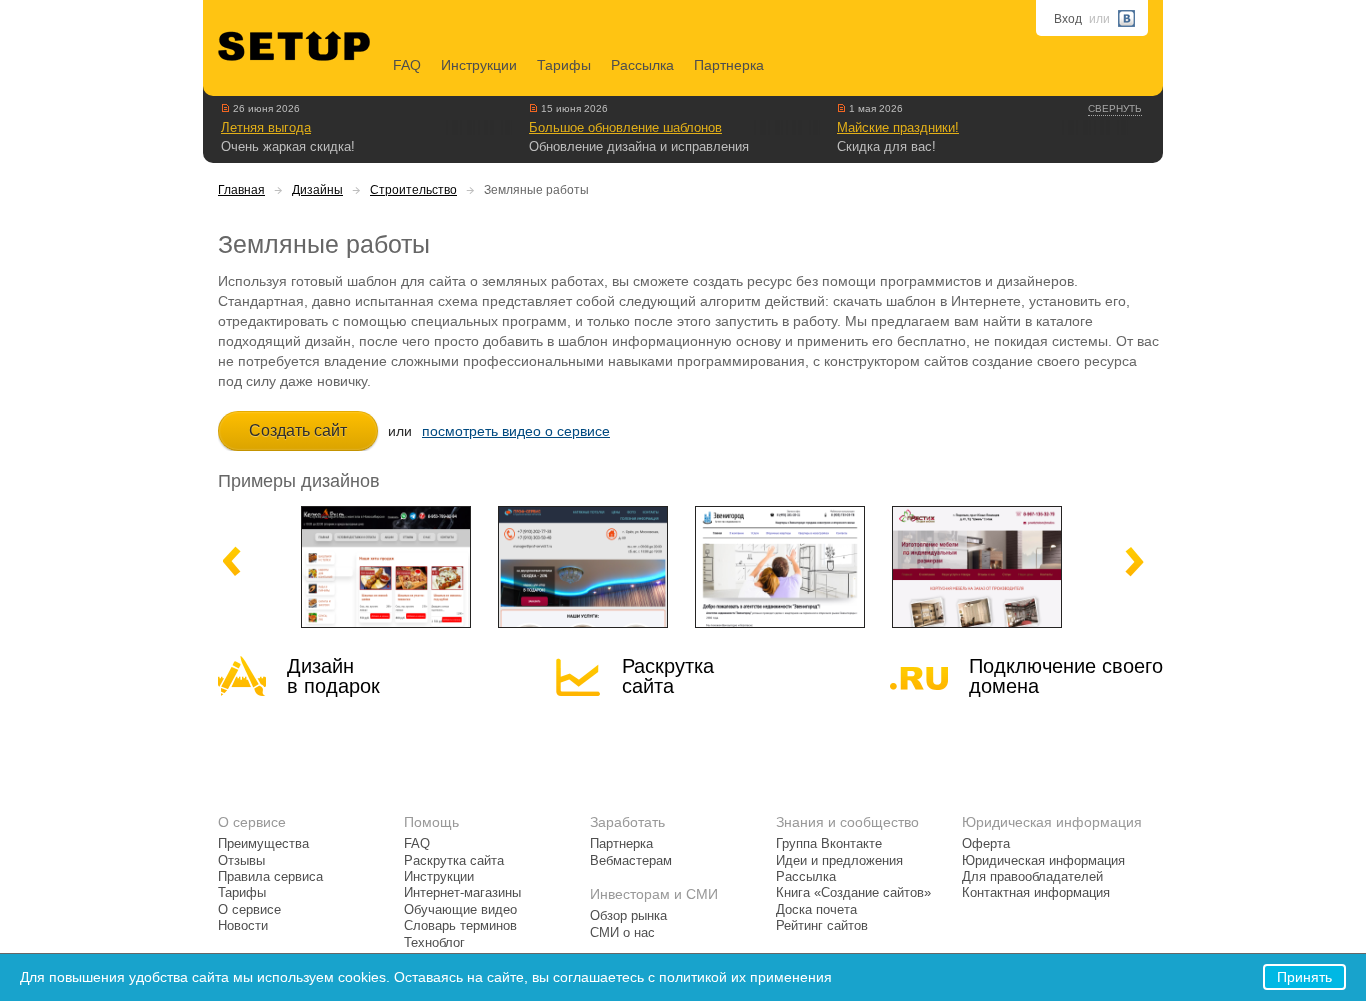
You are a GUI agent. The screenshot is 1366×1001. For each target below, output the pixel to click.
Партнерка (729, 65)
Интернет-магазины (462, 893)
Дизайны (317, 190)
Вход (1068, 19)
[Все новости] (225, 108)
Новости (243, 926)
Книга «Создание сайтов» (853, 893)
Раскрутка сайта (668, 676)
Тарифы (564, 65)
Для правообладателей (1032, 877)
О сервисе (249, 910)
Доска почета (816, 910)
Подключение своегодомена (1066, 676)
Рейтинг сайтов (822, 926)
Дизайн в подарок (333, 676)
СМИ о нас (622, 933)
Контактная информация (1036, 893)
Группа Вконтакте (829, 844)
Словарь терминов (460, 926)
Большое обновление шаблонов (625, 127)
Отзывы (241, 861)
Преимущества (263, 844)
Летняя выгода (266, 127)
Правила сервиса (270, 877)
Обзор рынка (628, 916)
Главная (241, 190)
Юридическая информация (1043, 861)
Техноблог (434, 943)
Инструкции (479, 65)
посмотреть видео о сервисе (516, 431)
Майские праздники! (898, 127)
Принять (1304, 977)
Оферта (986, 844)
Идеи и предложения (839, 861)
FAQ (407, 65)
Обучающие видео (460, 910)
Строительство (413, 190)
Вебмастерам (631, 861)
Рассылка (642, 65)
